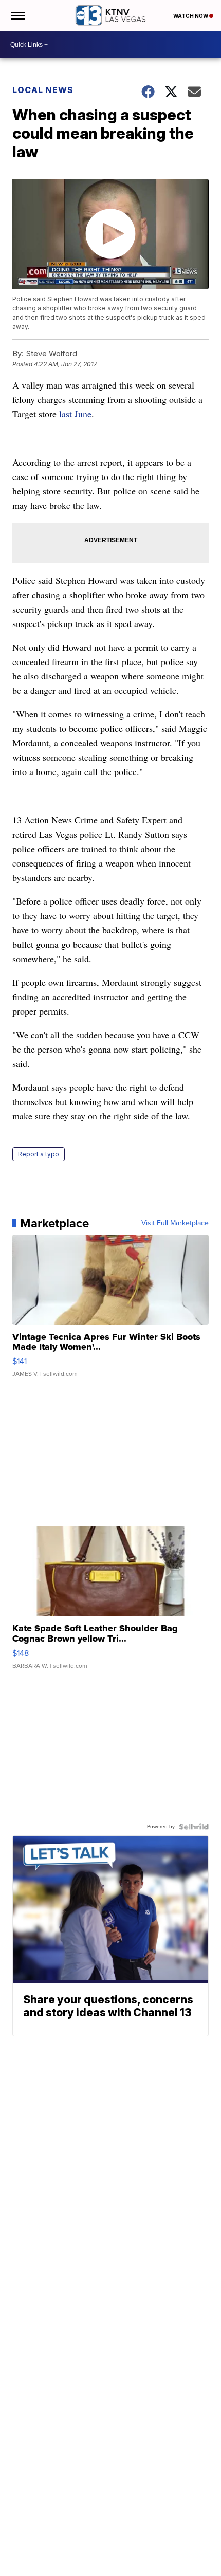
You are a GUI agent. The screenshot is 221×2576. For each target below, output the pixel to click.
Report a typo (39, 1154)
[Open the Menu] (17, 15)
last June (75, 414)
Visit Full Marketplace (175, 1223)
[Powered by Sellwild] (194, 1827)
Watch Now (191, 16)
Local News (43, 90)
